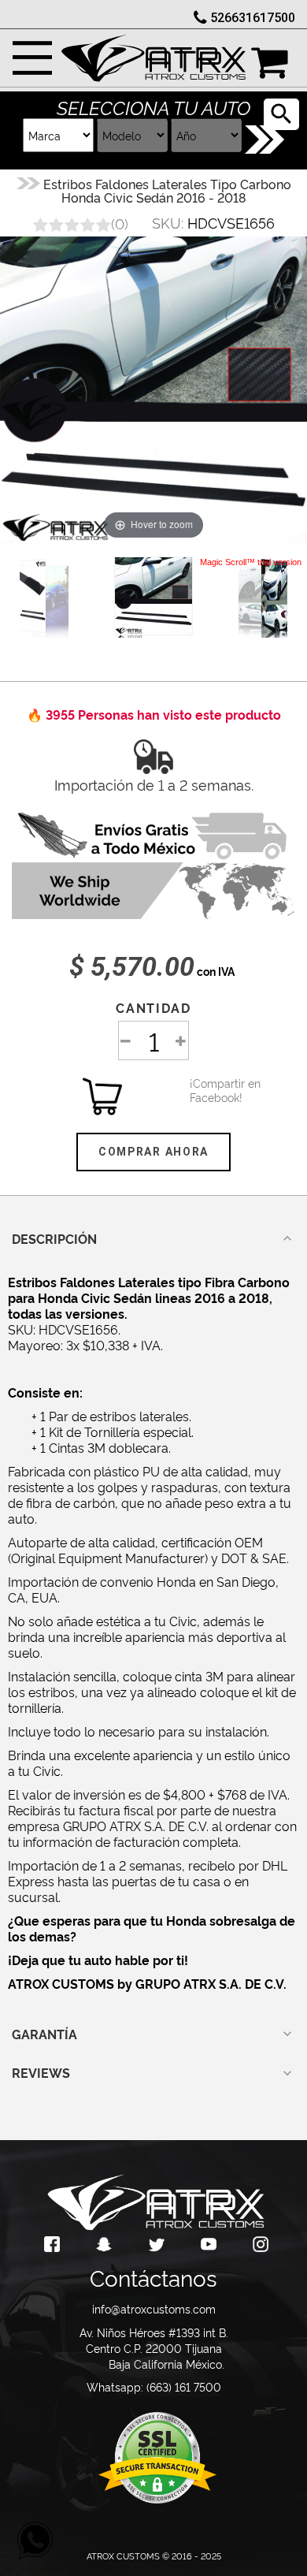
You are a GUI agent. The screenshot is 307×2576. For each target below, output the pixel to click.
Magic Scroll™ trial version (251, 562)
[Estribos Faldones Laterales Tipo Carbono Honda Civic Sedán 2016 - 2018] (153, 596)
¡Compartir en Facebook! (209, 1090)
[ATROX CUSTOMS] (153, 54)
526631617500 (253, 18)
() (120, 223)
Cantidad (153, 1007)
